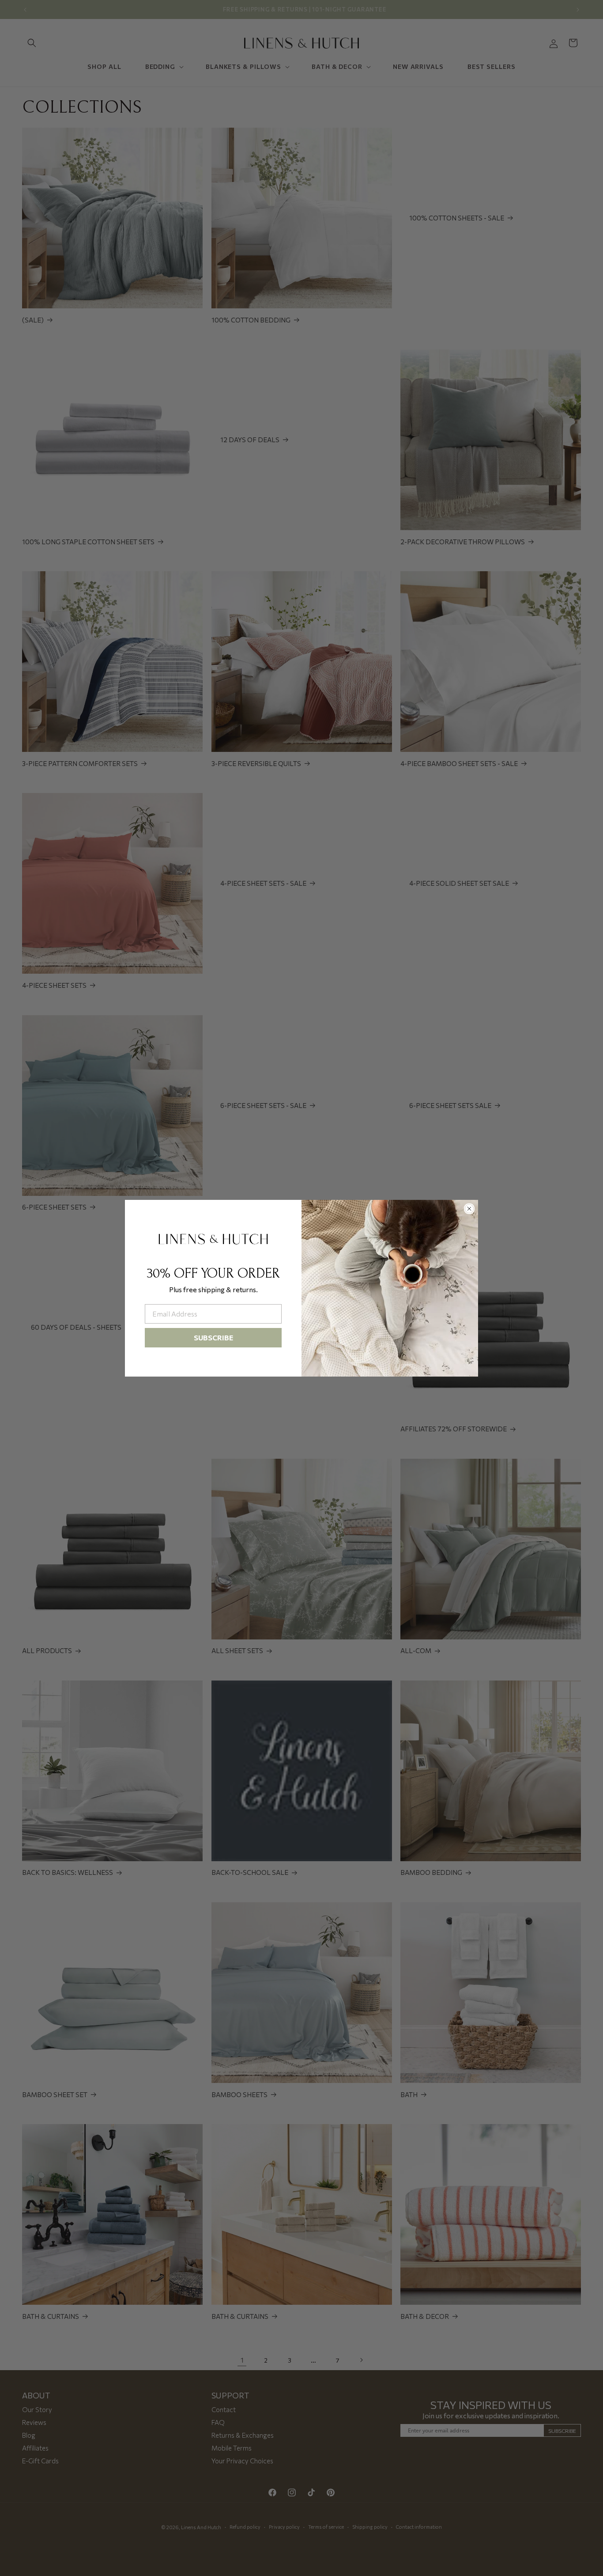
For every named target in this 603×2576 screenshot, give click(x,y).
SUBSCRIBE (213, 1337)
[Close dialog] (469, 1209)
